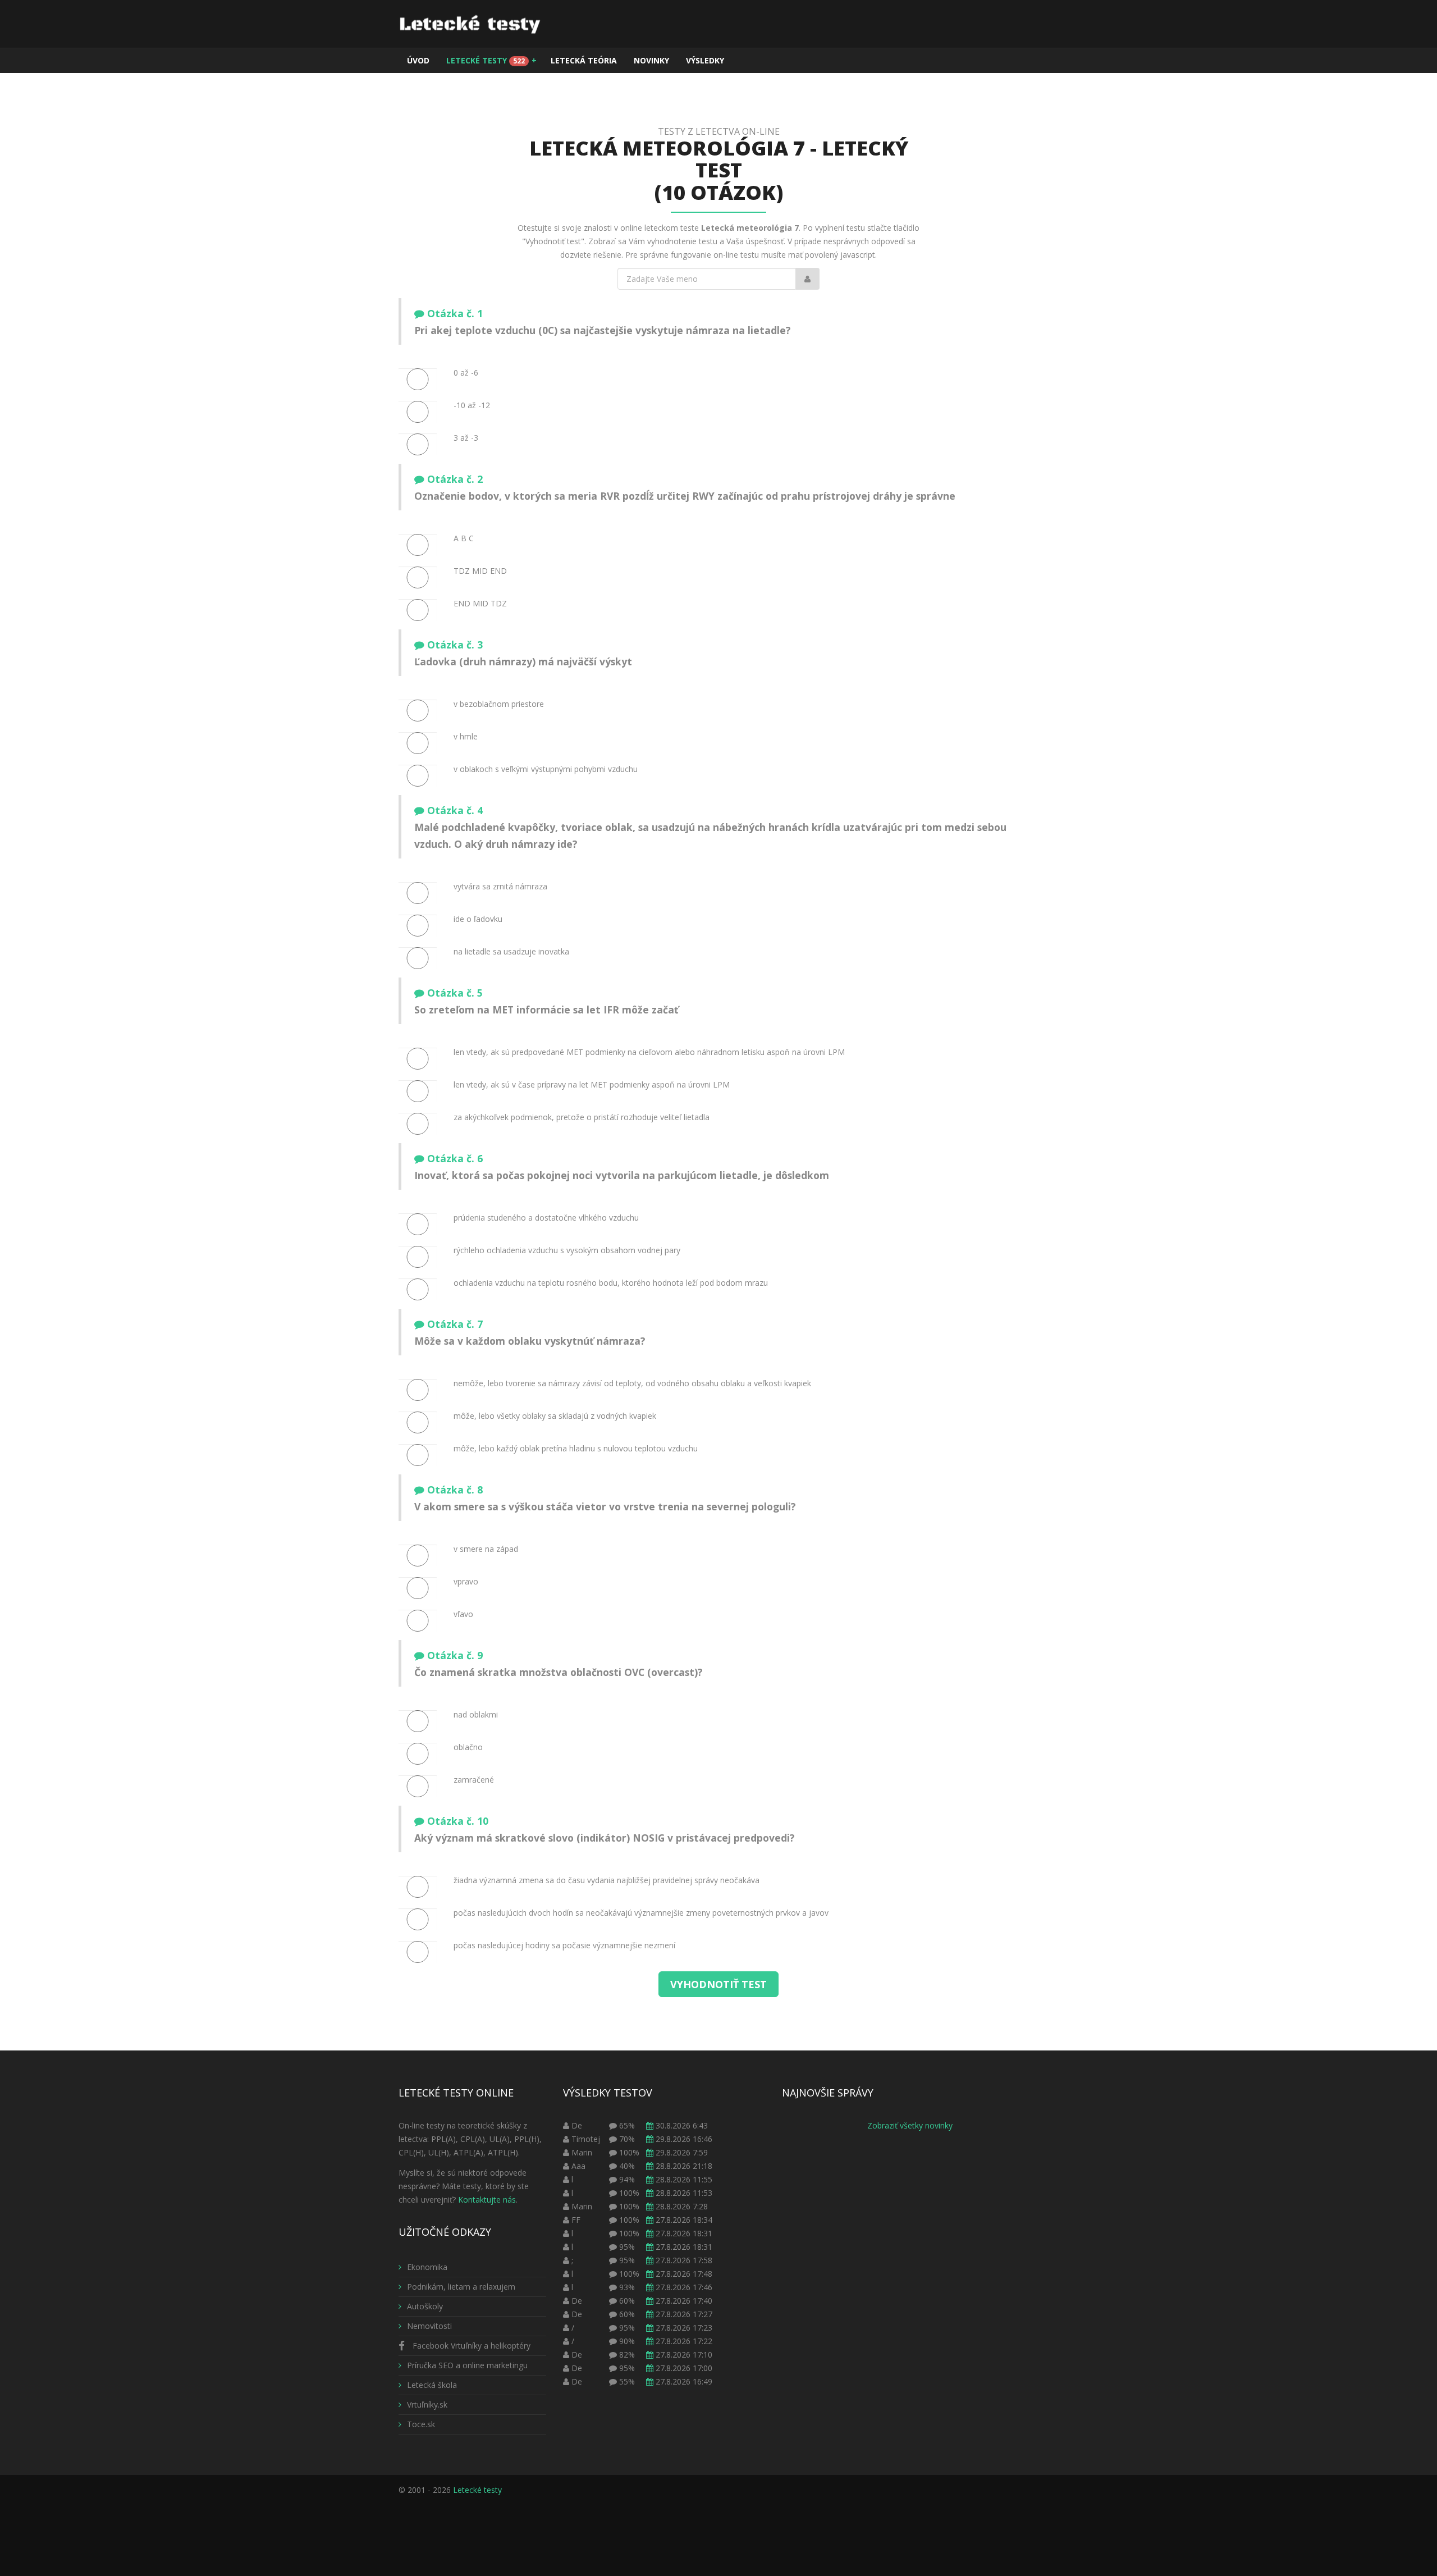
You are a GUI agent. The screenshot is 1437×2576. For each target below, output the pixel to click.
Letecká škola (432, 2385)
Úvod (418, 60)
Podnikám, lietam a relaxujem (461, 2287)
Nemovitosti (429, 2326)
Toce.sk (421, 2424)
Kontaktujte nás (487, 2200)
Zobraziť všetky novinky (910, 2125)
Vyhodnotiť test (718, 1984)
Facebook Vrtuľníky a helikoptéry (470, 2346)
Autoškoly (425, 2306)
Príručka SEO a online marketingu (467, 2365)
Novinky (651, 60)
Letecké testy (491, 60)
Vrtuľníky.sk (427, 2404)
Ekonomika (427, 2267)
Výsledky (705, 60)
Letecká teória (584, 60)
